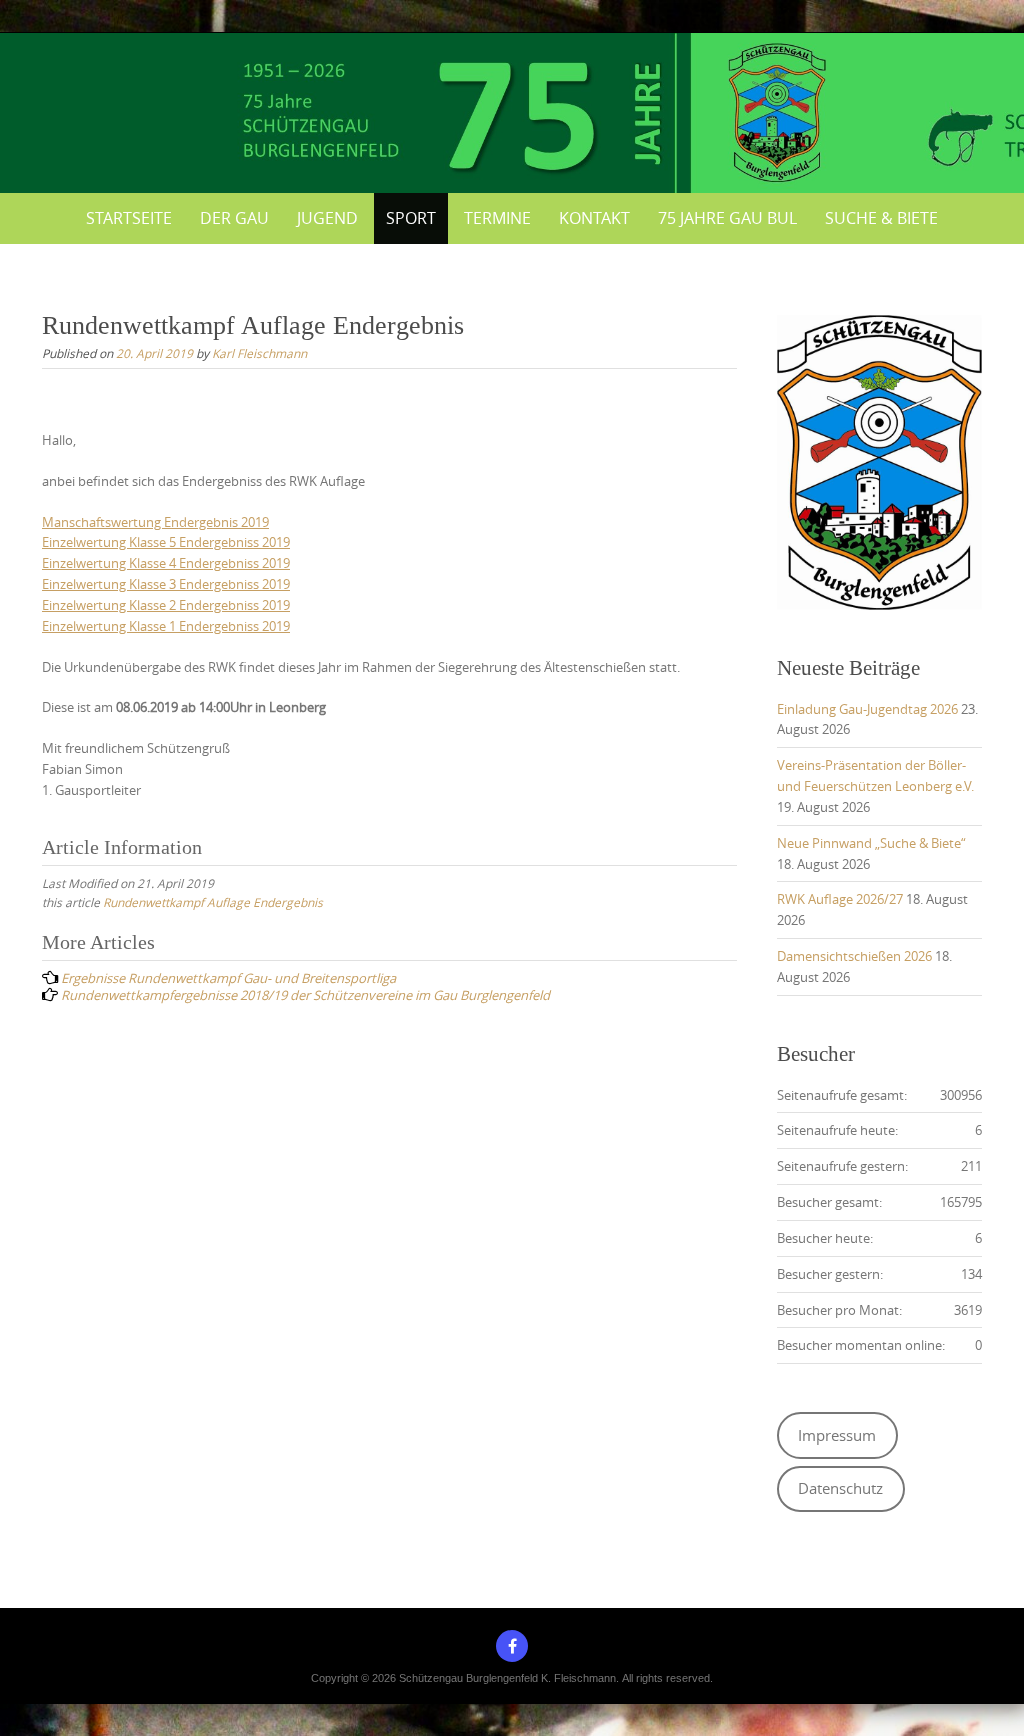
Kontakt (594, 218)
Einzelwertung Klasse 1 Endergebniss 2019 (166, 626)
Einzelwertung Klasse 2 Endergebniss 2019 (166, 605)
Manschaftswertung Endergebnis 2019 (155, 522)
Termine (497, 218)
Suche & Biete (881, 218)
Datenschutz (840, 1488)
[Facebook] (512, 1646)
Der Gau (234, 218)
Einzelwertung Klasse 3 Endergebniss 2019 (166, 584)
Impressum (837, 1435)
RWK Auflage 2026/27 (840, 899)
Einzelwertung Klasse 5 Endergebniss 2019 (166, 542)
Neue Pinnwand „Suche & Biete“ (871, 843)
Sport (411, 218)
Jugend (327, 218)
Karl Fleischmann (259, 353)
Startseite (129, 218)
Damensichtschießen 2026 (854, 956)
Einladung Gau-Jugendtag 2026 (867, 709)
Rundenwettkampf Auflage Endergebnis (213, 902)
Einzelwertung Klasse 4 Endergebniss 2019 (166, 563)
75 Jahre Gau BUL (727, 218)
